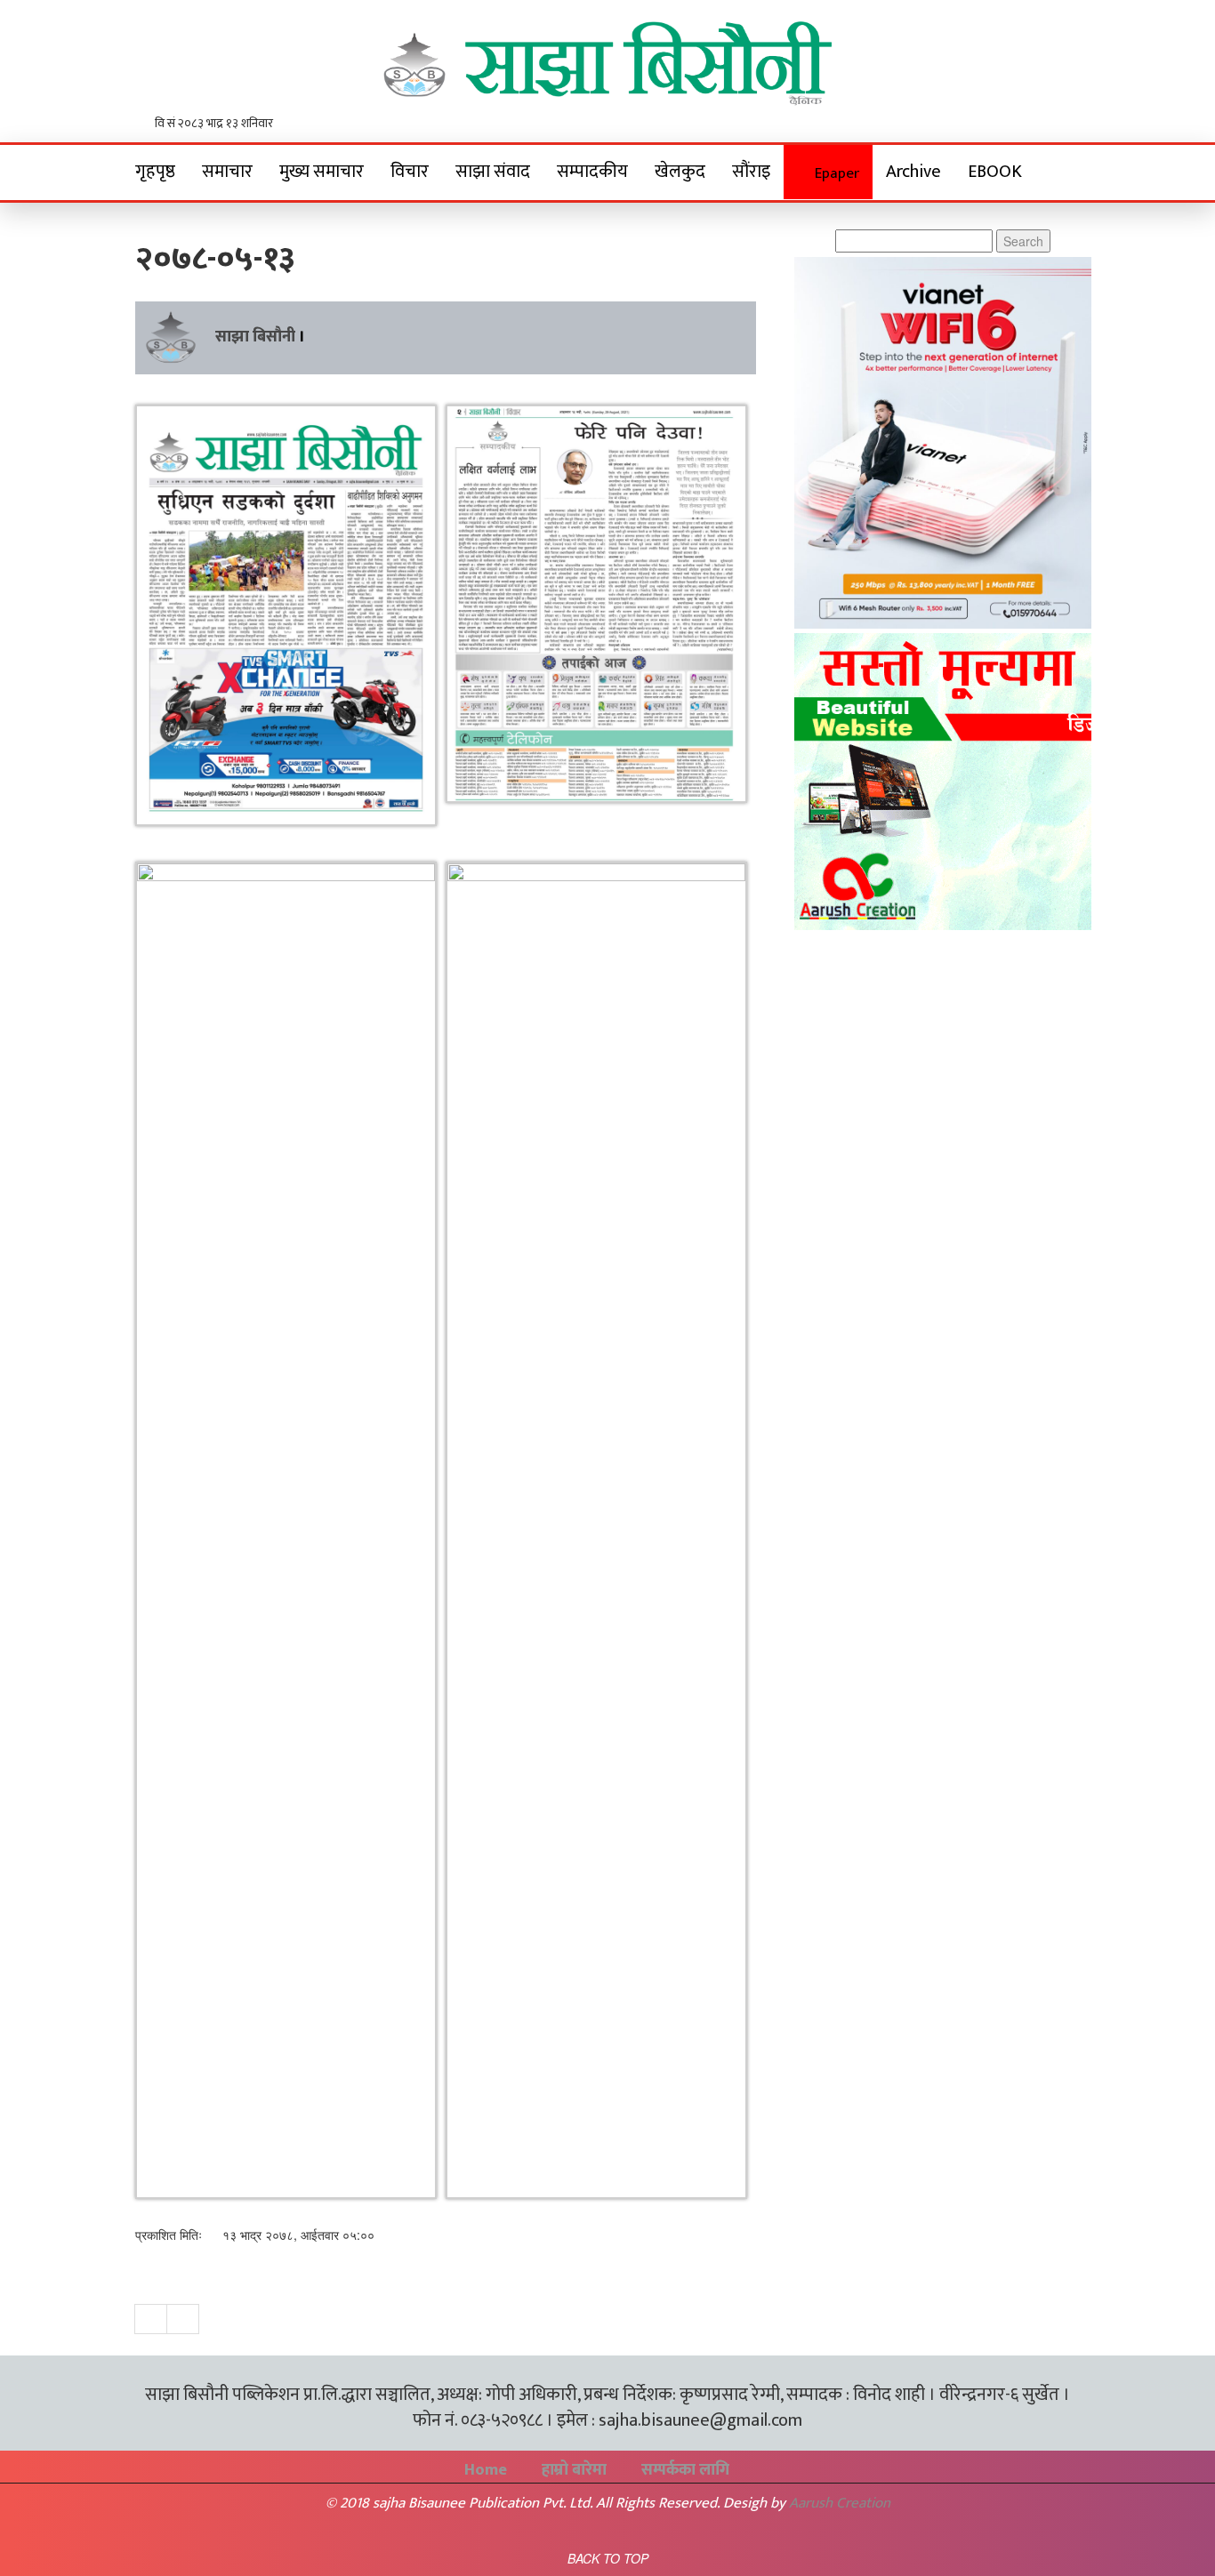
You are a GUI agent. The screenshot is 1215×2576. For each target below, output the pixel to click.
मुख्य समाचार (322, 172)
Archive (913, 172)
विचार (410, 172)
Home (486, 2470)
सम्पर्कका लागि (685, 2470)
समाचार (227, 172)
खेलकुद (680, 172)
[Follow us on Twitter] (1047, 125)
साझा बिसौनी (255, 337)
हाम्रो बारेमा (574, 2470)
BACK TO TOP (608, 2558)
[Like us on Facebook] (1023, 125)
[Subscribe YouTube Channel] (1070, 125)
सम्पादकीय (592, 172)
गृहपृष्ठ (155, 172)
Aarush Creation (840, 2503)
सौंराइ (751, 172)
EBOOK (995, 172)
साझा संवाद (493, 172)
